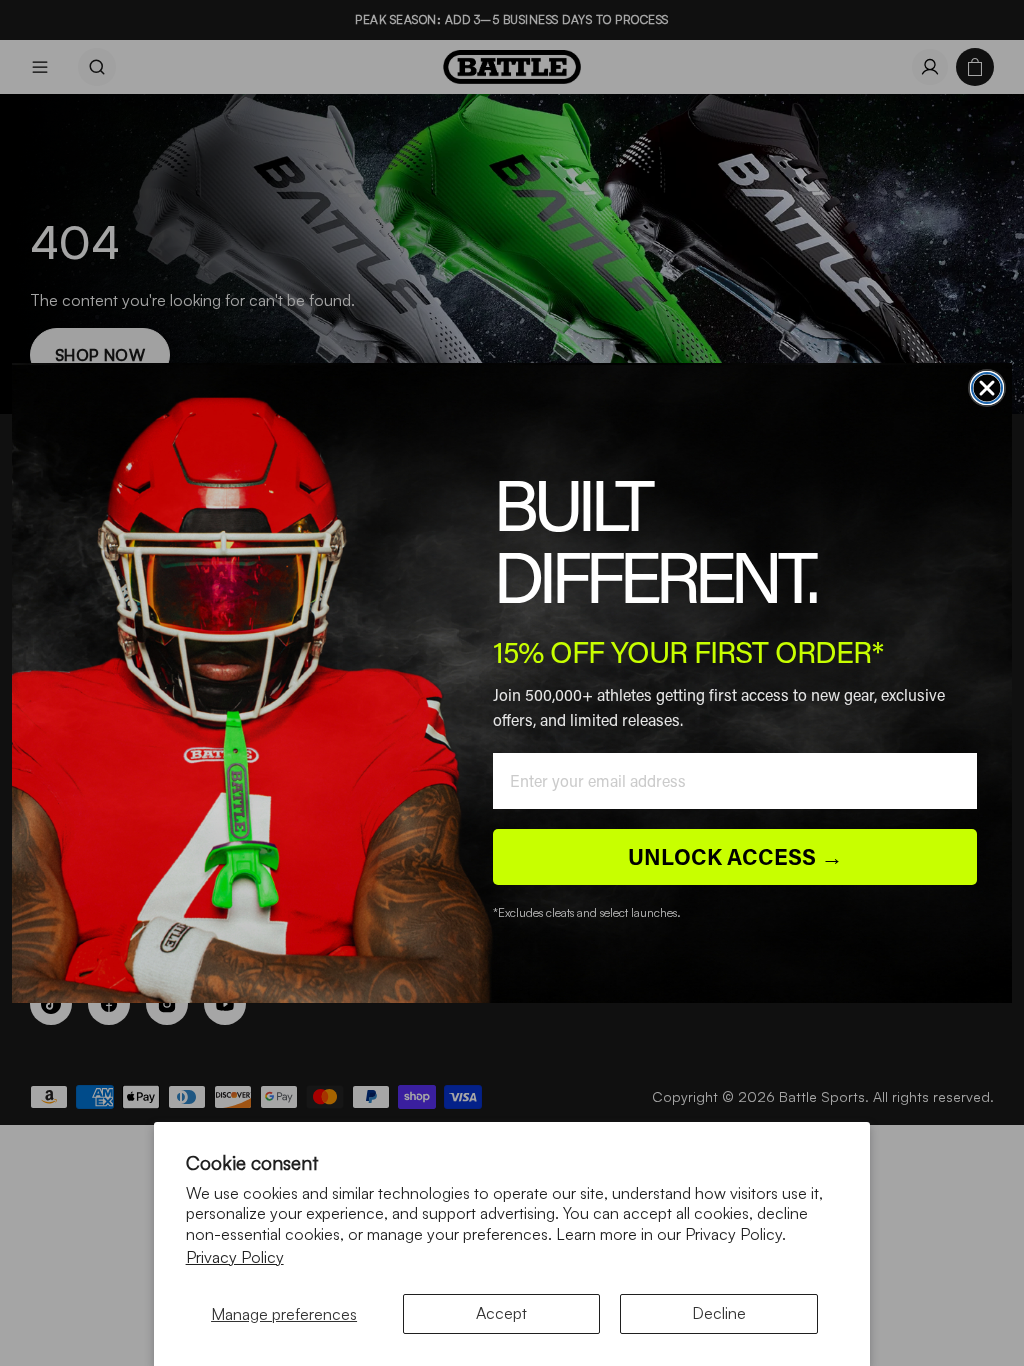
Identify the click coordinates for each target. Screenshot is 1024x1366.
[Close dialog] (987, 388)
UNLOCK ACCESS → (735, 856)
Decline (719, 1313)
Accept (501, 1313)
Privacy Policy (235, 1257)
